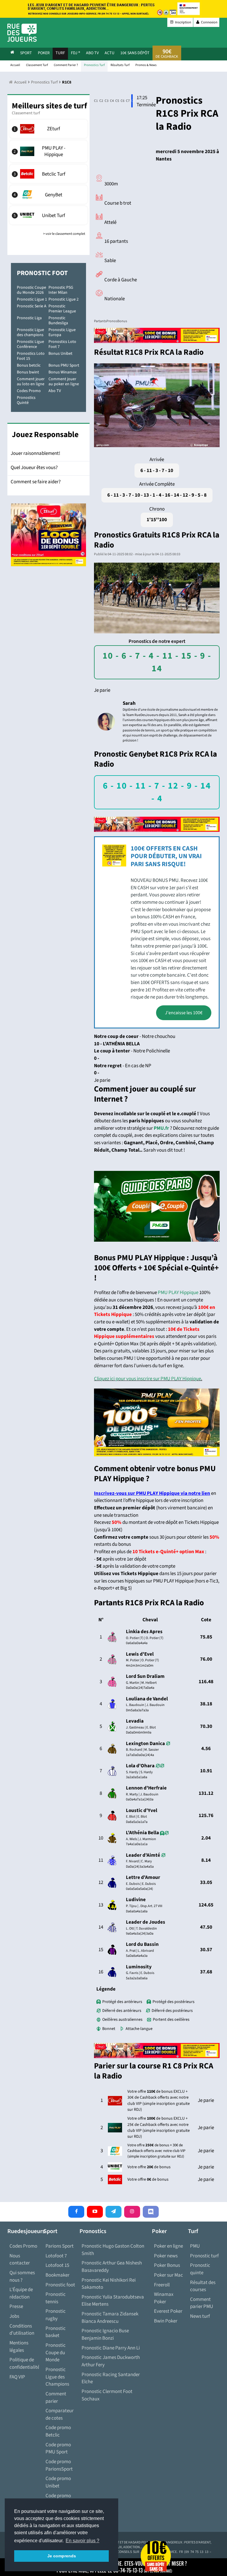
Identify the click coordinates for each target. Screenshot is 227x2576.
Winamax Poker (164, 2298)
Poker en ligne (168, 2246)
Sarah (129, 703)
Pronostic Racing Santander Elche (111, 2378)
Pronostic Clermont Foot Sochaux (107, 2395)
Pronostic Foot (42, 273)
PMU (195, 2246)
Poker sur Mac (168, 2275)
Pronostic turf (204, 2256)
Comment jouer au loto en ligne (31, 382)
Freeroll (162, 2285)
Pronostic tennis (56, 2298)
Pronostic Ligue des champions (30, 332)
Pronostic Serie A (32, 306)
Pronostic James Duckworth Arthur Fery (111, 2361)
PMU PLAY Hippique (178, 1293)
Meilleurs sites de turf (49, 106)
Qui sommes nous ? (22, 2276)
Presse (16, 2307)
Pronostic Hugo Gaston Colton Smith (113, 2250)
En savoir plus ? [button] (82, 2541)
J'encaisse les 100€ (184, 1013)
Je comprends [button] (62, 2556)
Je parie (102, 690)
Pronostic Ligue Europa (62, 332)
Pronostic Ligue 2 (64, 299)
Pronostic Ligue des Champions (57, 2377)
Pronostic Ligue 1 (32, 299)
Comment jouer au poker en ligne (64, 382)
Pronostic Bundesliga (58, 321)
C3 (105, 101)
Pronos (112, 321)
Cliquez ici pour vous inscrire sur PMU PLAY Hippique (147, 1379)
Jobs (14, 2316)
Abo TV (55, 391)
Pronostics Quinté (26, 400)
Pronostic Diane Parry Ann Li (111, 2348)
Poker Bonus (167, 2265)
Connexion (209, 22)
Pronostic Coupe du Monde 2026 (31, 290)
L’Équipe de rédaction (21, 2293)
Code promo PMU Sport (58, 2449)
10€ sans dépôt (135, 53)
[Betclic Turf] (48, 174)
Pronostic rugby (56, 2315)
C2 (100, 101)
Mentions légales (19, 2347)
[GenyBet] (48, 195)
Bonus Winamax (63, 372)
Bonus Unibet (60, 354)
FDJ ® (76, 53)
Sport (26, 53)
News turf (200, 2316)
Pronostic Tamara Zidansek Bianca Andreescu (110, 2318)
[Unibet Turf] (48, 215)
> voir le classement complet (64, 234)
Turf (60, 53)
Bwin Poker (166, 2321)
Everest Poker (168, 2311)
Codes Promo (29, 391)
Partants (100, 321)
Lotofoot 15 (57, 2265)
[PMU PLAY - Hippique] (48, 151)
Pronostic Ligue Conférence (30, 344)
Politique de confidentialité (24, 2364)
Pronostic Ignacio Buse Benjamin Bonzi (105, 2335)
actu (110, 53)
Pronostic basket (56, 2332)
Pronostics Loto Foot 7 (62, 344)
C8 (132, 101)
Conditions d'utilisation (22, 2330)
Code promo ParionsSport (59, 2465)
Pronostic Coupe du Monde (56, 2353)
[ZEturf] (48, 129)
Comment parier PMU (202, 2303)
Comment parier (56, 2398)
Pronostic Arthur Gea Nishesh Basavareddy (112, 2267)
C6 (121, 101)
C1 (95, 101)
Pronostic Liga (29, 318)
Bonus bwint (28, 372)
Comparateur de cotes (60, 2414)
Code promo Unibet (58, 2482)
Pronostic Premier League (62, 309)
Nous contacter (20, 2260)
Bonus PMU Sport (64, 365)
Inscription (183, 22)
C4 (111, 101)
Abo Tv (92, 53)
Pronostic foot (60, 2285)
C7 (127, 101)
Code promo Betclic (58, 2431)
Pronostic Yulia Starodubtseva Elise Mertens (113, 2301)
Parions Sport (60, 2246)
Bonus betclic (29, 365)
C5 (116, 101)
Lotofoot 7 (56, 2256)
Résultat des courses (203, 2286)
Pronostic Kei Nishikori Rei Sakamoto (109, 2284)
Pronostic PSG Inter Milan (61, 290)
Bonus (122, 321)
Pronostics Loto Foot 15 (31, 356)
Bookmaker (57, 2275)
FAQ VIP (17, 2377)
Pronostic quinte (200, 2269)
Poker (44, 53)
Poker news (166, 2256)
